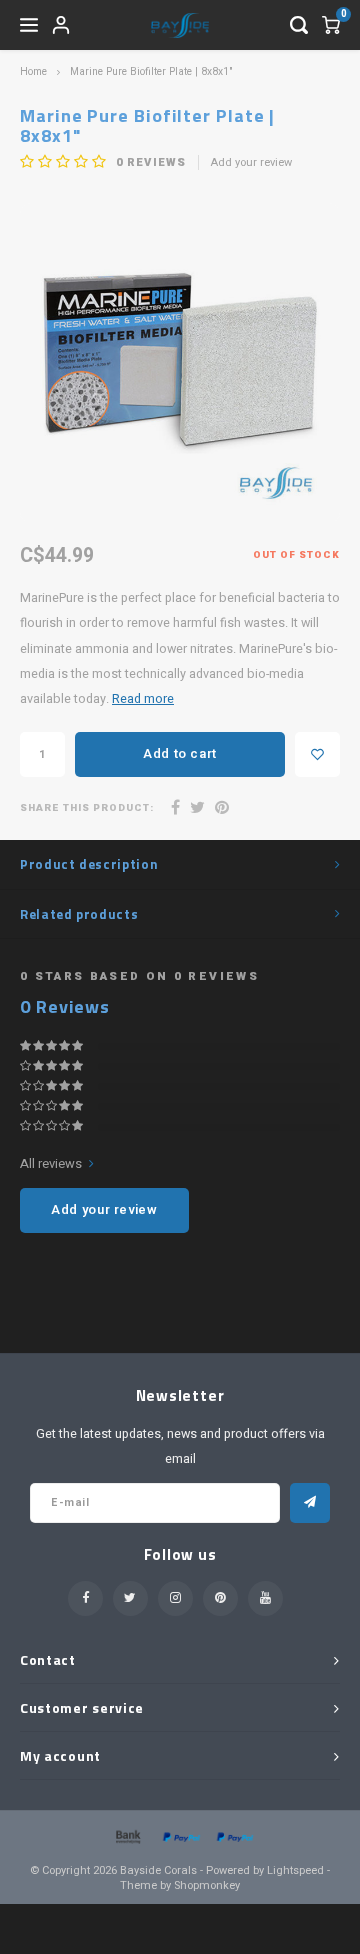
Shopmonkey (207, 1885)
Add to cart (180, 753)
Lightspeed (295, 1870)
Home (33, 71)
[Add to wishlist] (317, 754)
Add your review (251, 163)
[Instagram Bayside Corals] (175, 1598)
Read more (143, 699)
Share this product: (87, 808)
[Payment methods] (127, 1835)
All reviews (51, 1164)
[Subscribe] (310, 1503)
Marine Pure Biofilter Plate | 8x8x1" (151, 71)
